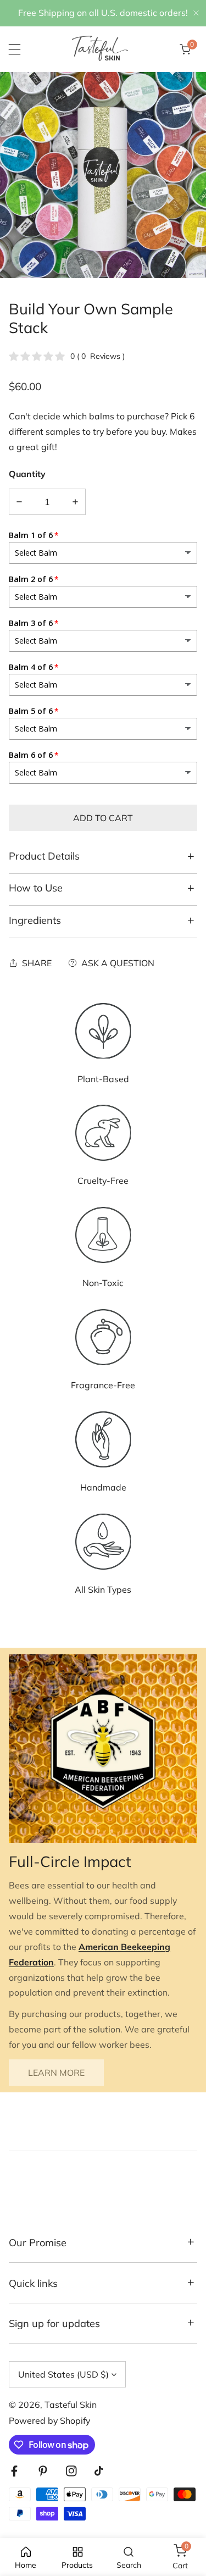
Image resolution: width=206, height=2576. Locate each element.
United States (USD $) (63, 2374)
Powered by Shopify (49, 2420)
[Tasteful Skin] (100, 49)
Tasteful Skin (71, 2405)
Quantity (27, 474)
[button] (185, 49)
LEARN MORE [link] (56, 2073)
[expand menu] (15, 49)
